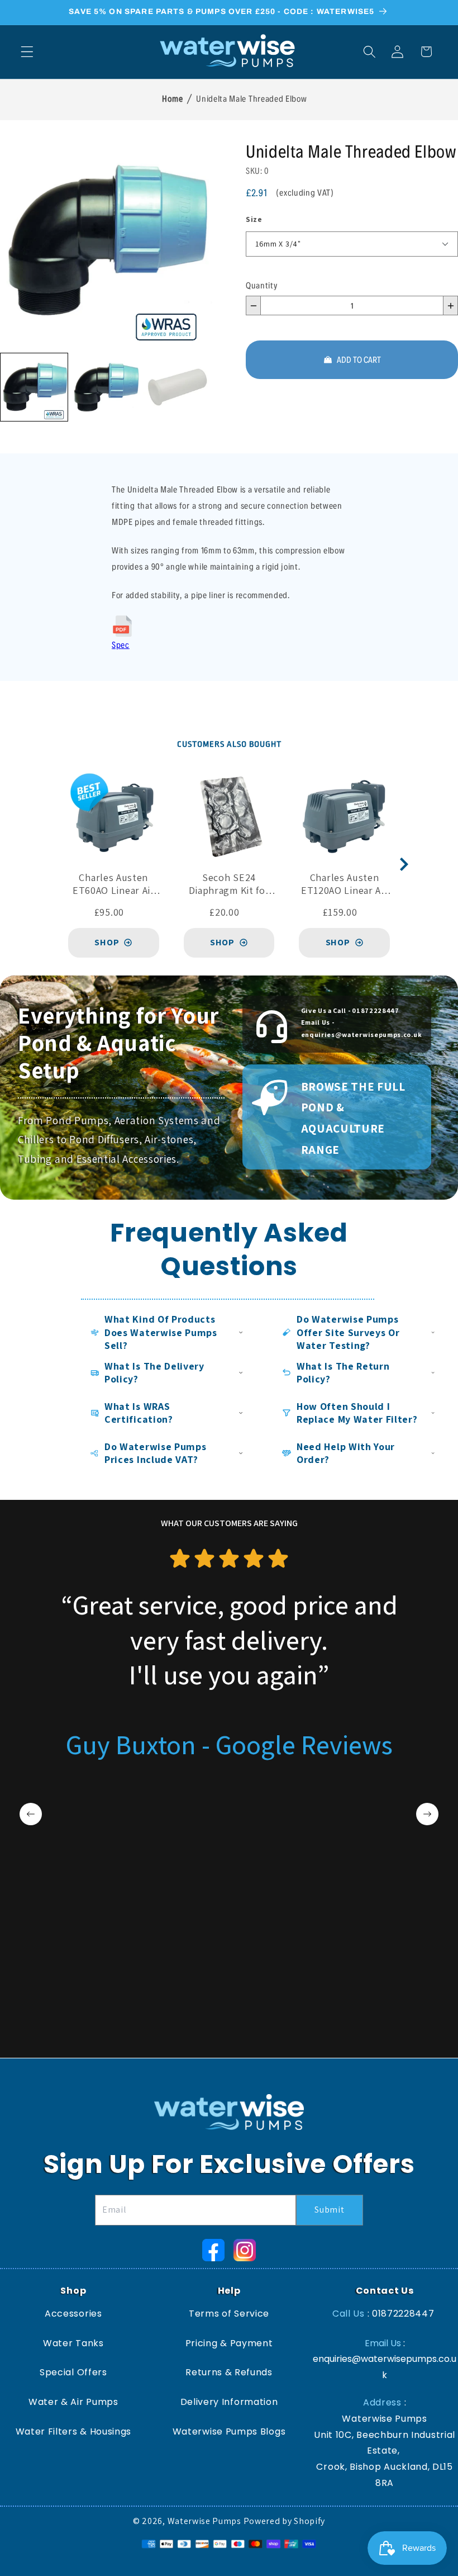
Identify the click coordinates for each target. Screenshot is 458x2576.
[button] (27, 52)
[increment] (450, 306)
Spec (121, 644)
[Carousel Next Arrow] (404, 864)
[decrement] (253, 306)
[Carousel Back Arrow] (31, 1814)
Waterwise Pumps (204, 2521)
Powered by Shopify (284, 2521)
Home (172, 98)
